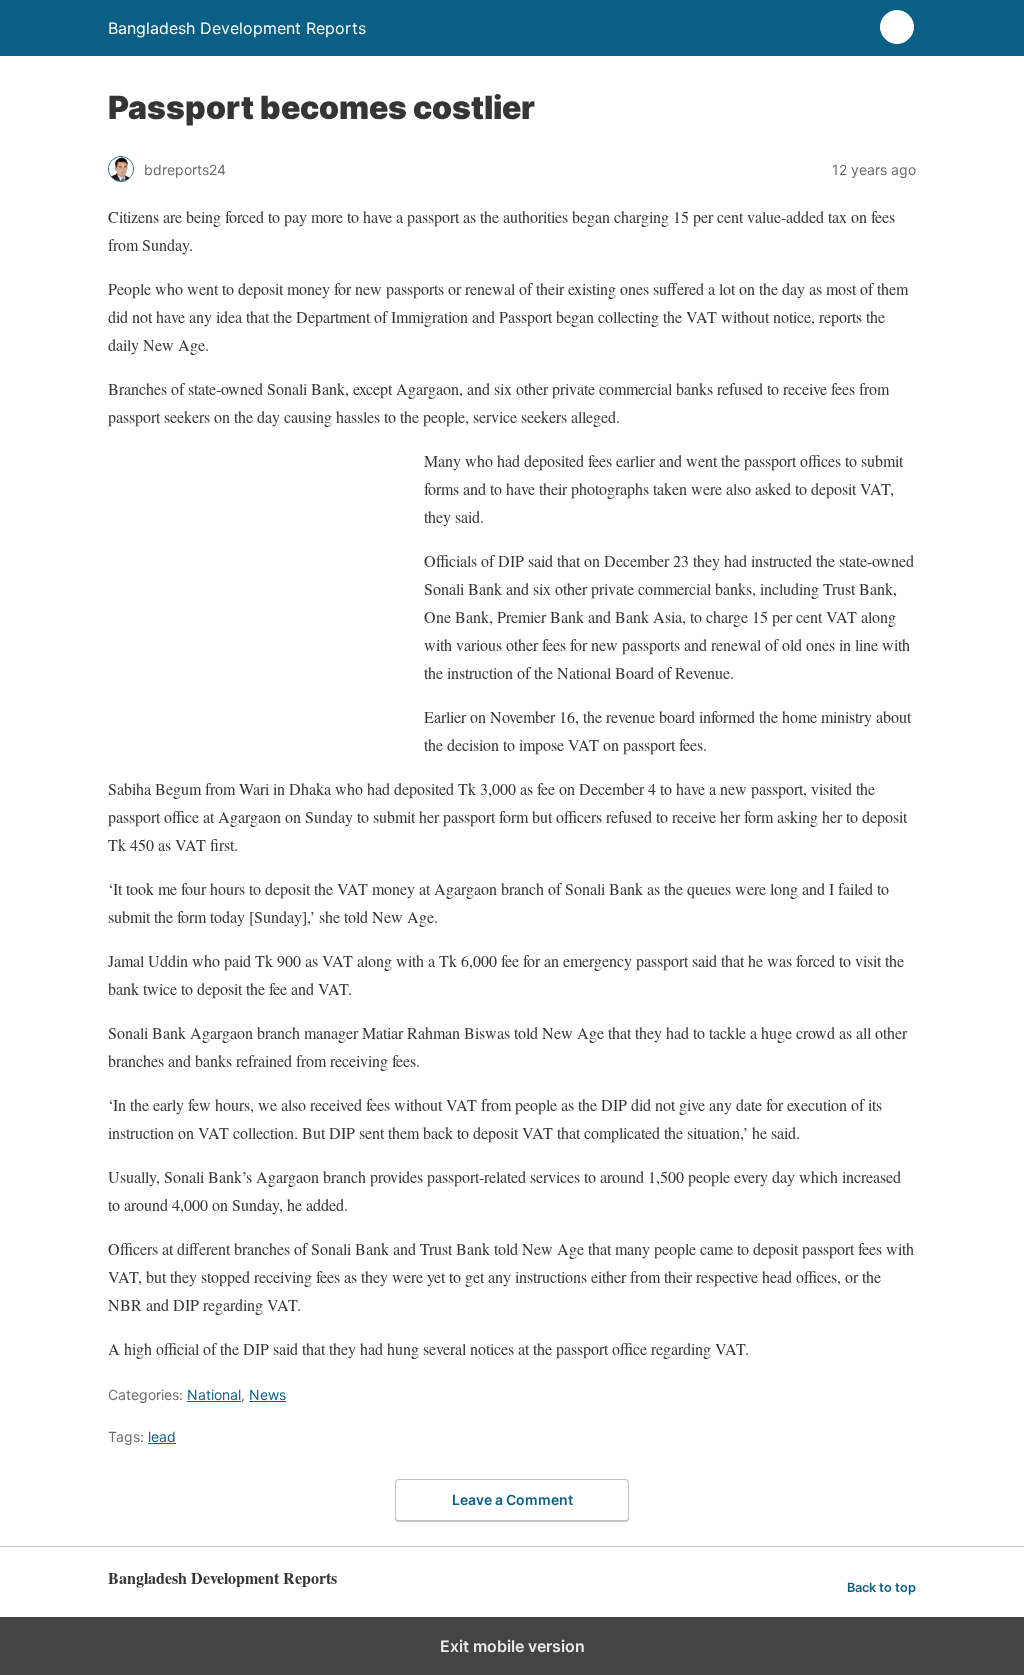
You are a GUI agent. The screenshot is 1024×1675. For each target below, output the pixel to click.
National (214, 1394)
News (267, 1394)
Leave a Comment (512, 1499)
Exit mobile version (512, 1646)
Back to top (881, 1587)
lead (162, 1436)
